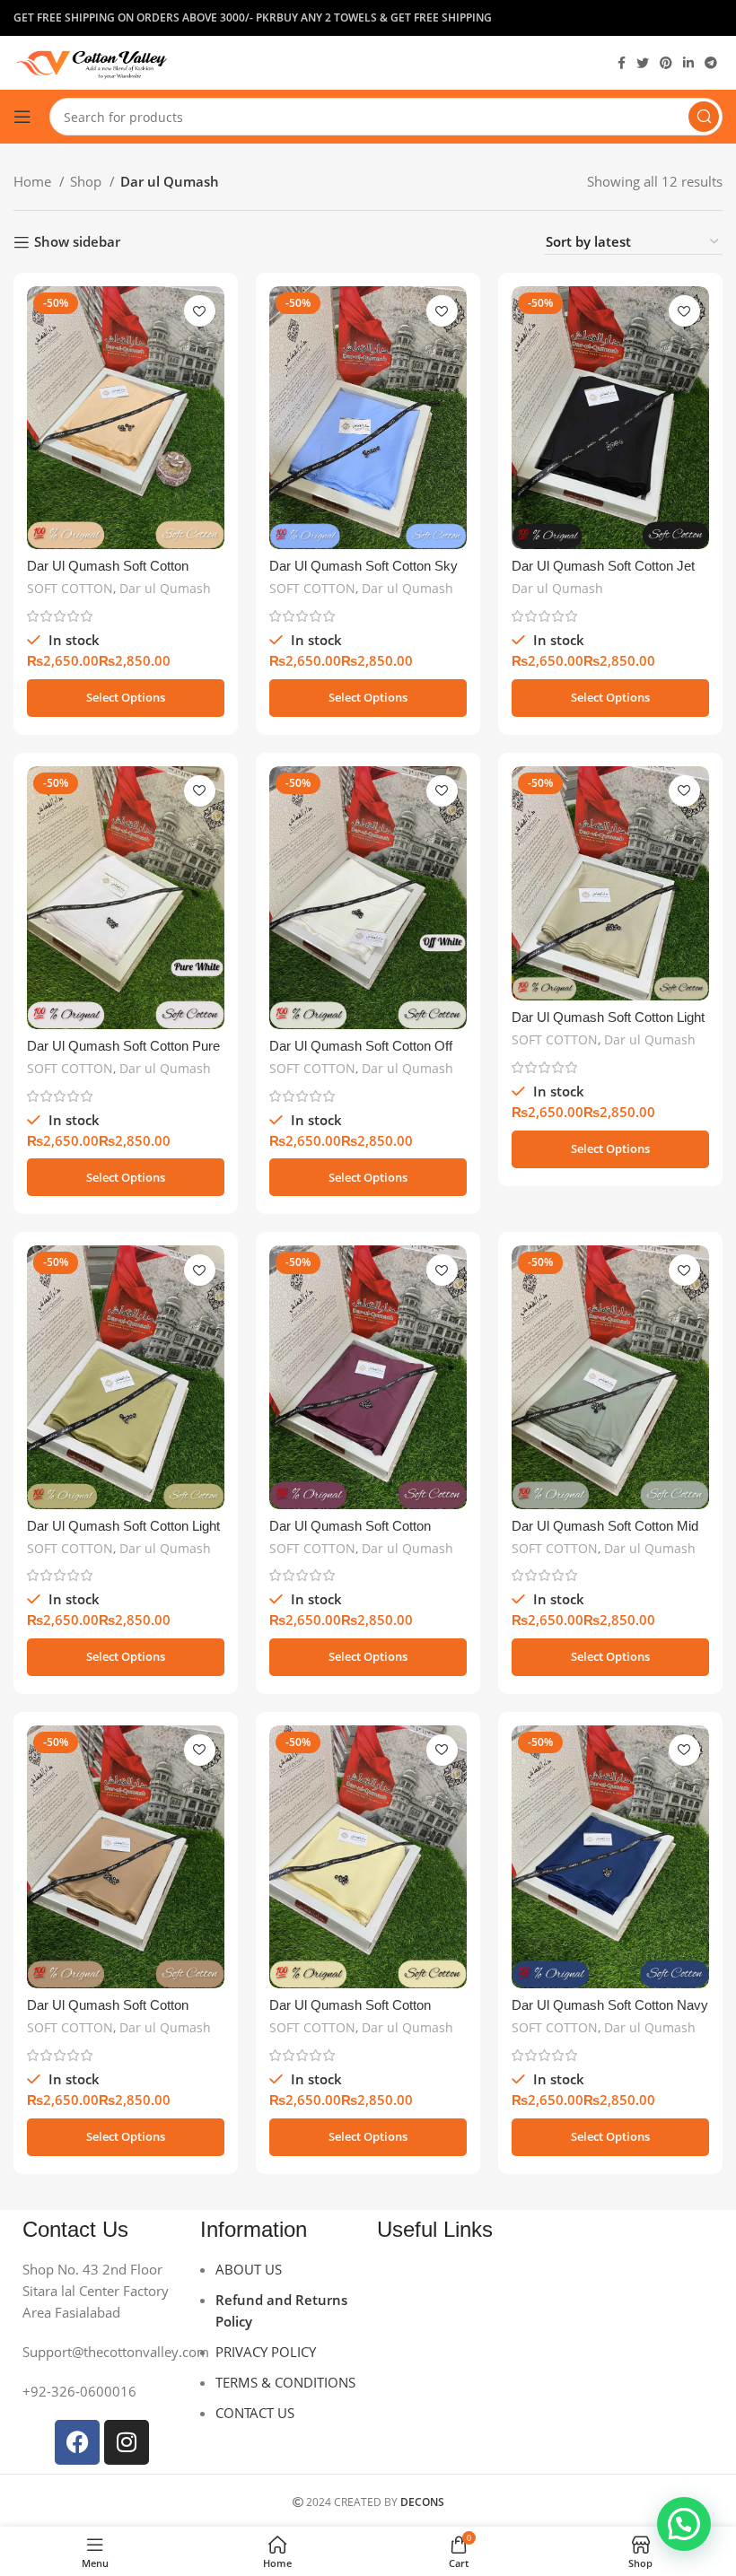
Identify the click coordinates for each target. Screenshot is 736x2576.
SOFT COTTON (70, 588)
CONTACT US (255, 2413)
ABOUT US (249, 2269)
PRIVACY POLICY (266, 2352)
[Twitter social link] (643, 63)
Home (34, 181)
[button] (684, 2524)
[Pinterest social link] (666, 63)
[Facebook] (77, 2442)
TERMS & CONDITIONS (285, 2382)
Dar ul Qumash (165, 588)
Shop (88, 181)
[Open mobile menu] (22, 117)
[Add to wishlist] (200, 311)
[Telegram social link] (711, 63)
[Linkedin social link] (688, 63)
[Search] (704, 117)
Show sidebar (77, 242)
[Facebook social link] (622, 63)
